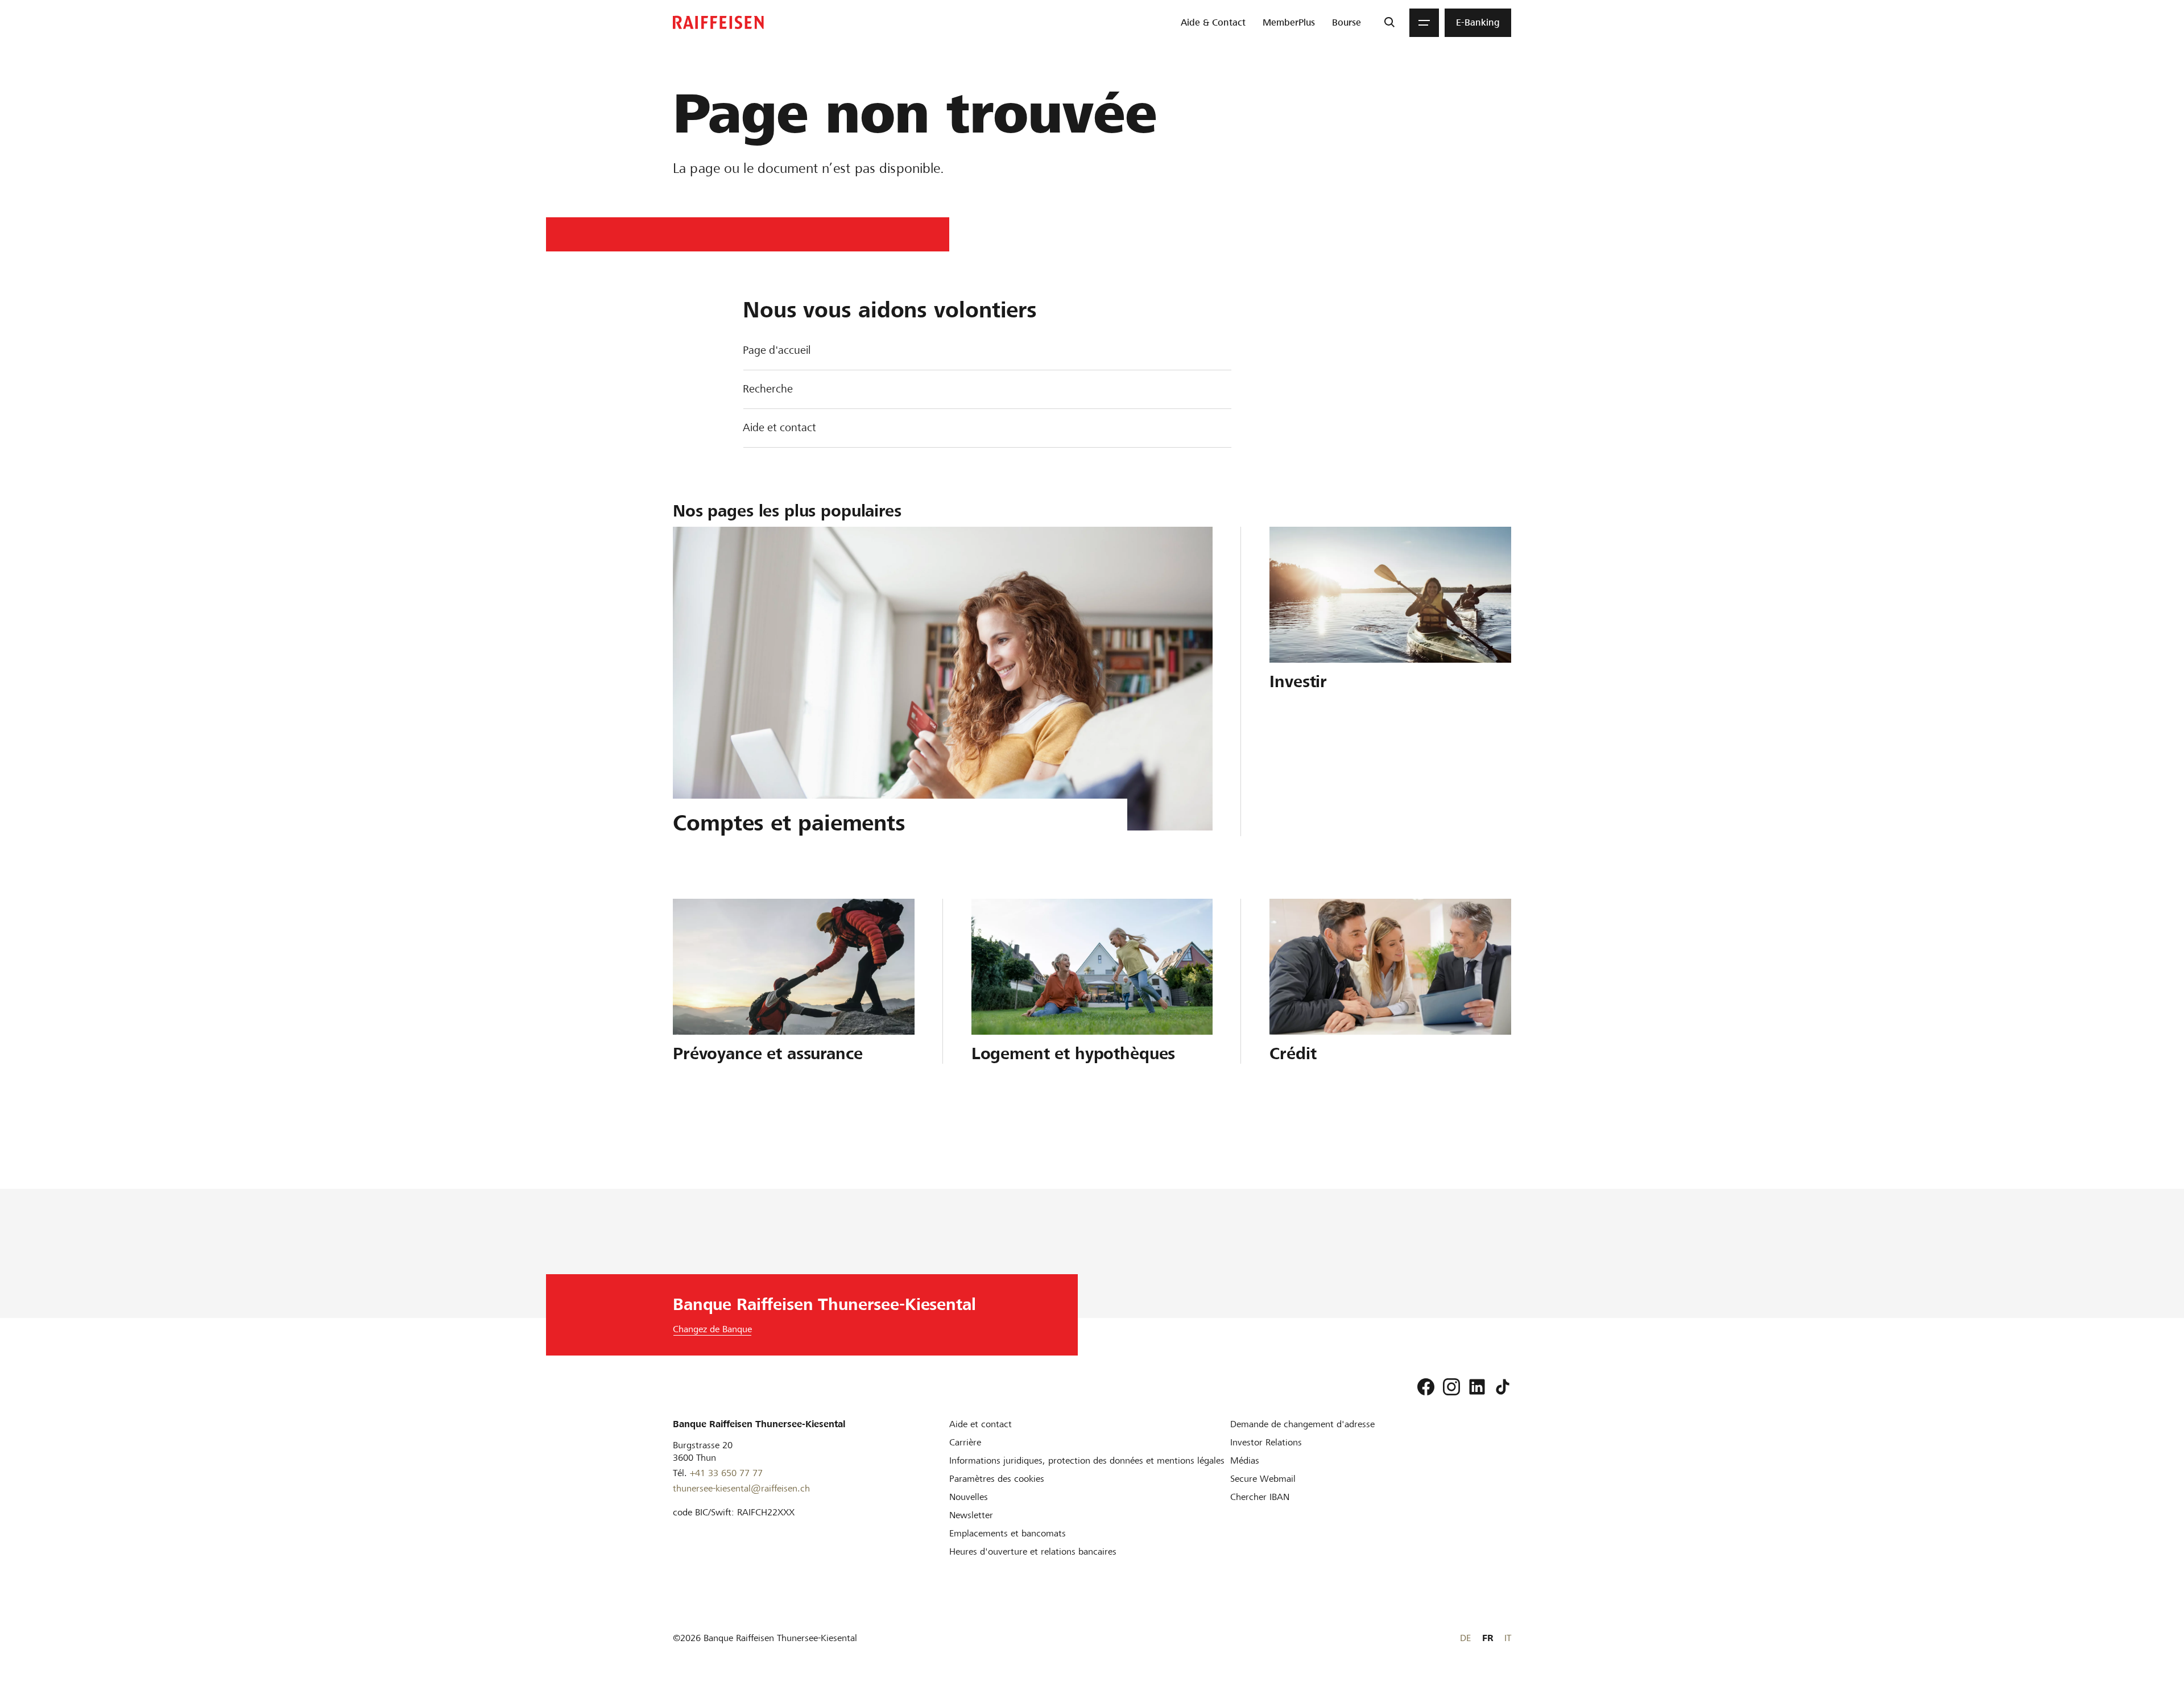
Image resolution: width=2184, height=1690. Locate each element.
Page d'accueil (777, 350)
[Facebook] (1426, 1387)
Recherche (768, 389)
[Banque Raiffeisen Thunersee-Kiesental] (718, 22)
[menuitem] (1213, 23)
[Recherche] (1389, 23)
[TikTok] (1503, 1387)
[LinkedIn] (1477, 1387)
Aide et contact (779, 427)
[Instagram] (1451, 1387)
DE (1465, 1638)
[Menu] (1424, 23)
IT (1508, 1638)
